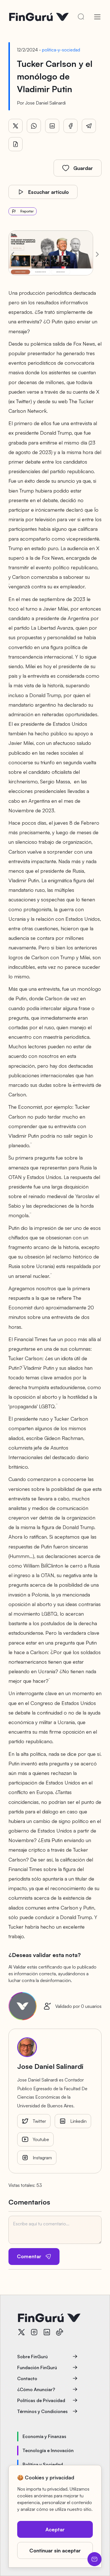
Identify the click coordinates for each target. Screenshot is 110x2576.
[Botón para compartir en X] (16, 126)
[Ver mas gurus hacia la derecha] (97, 254)
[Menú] (97, 17)
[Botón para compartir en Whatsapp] (34, 126)
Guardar (83, 168)
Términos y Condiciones (42, 2411)
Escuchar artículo (49, 192)
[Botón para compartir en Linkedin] (52, 126)
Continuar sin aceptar (55, 2550)
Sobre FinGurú (32, 2357)
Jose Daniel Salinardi (45, 103)
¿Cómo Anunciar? (36, 2389)
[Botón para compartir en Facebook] (71, 126)
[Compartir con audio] (16, 144)
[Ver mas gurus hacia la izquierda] (13, 254)
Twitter (39, 2121)
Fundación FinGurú (37, 2368)
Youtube (41, 2139)
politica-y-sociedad (61, 50)
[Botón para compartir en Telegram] (89, 126)
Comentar (29, 2256)
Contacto (27, 2378)
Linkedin (78, 2121)
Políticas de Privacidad (41, 2400)
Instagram (42, 2158)
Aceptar (55, 2529)
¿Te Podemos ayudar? (94, 2559)
